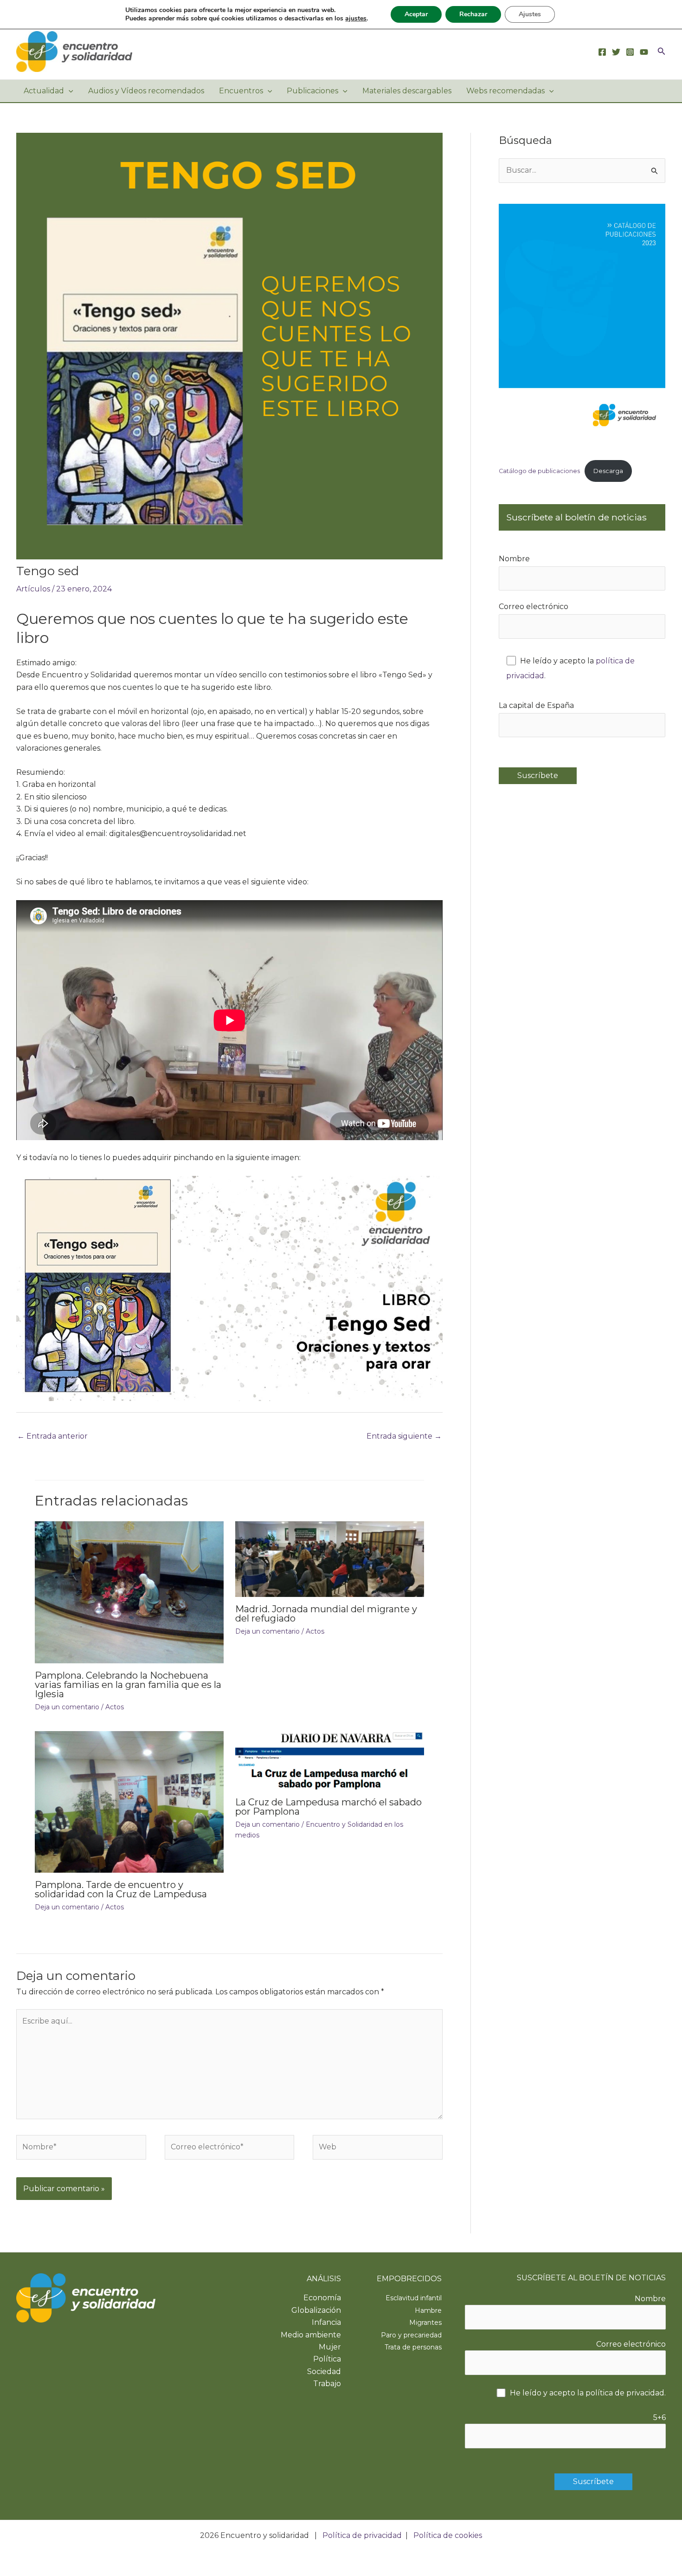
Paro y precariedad (411, 2335)
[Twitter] (616, 52)
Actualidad (44, 91)
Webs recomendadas (505, 91)
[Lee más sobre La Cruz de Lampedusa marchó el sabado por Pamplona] (330, 1760)
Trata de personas (413, 2347)
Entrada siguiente (404, 1436)
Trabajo (327, 2384)
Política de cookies (448, 2535)
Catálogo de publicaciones (539, 471)
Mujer (330, 2347)
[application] (69, 91)
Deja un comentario (67, 1707)
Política (327, 2359)
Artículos (33, 589)
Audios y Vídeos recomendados (146, 91)
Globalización (316, 2310)
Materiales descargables (407, 91)
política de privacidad (625, 2393)
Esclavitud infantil (414, 2298)
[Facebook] (602, 52)
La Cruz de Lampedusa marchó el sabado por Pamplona (328, 1807)
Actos (115, 1707)
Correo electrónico (534, 607)
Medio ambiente (311, 2335)
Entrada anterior (52, 1436)
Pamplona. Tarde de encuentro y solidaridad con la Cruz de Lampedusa (121, 1889)
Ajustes (530, 14)
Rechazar (473, 14)
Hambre (428, 2310)
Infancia (326, 2322)
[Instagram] (630, 52)
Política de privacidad (362, 2535)
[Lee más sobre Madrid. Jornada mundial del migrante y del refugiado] (330, 1559)
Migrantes (425, 2323)
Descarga (608, 471)
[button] (662, 52)
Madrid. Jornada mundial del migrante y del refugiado (326, 1614)
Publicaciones (312, 91)
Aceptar (416, 14)
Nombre (514, 559)
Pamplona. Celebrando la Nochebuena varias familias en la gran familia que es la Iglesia (128, 1685)
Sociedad (324, 2372)
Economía (322, 2298)
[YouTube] (644, 52)
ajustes (356, 19)
